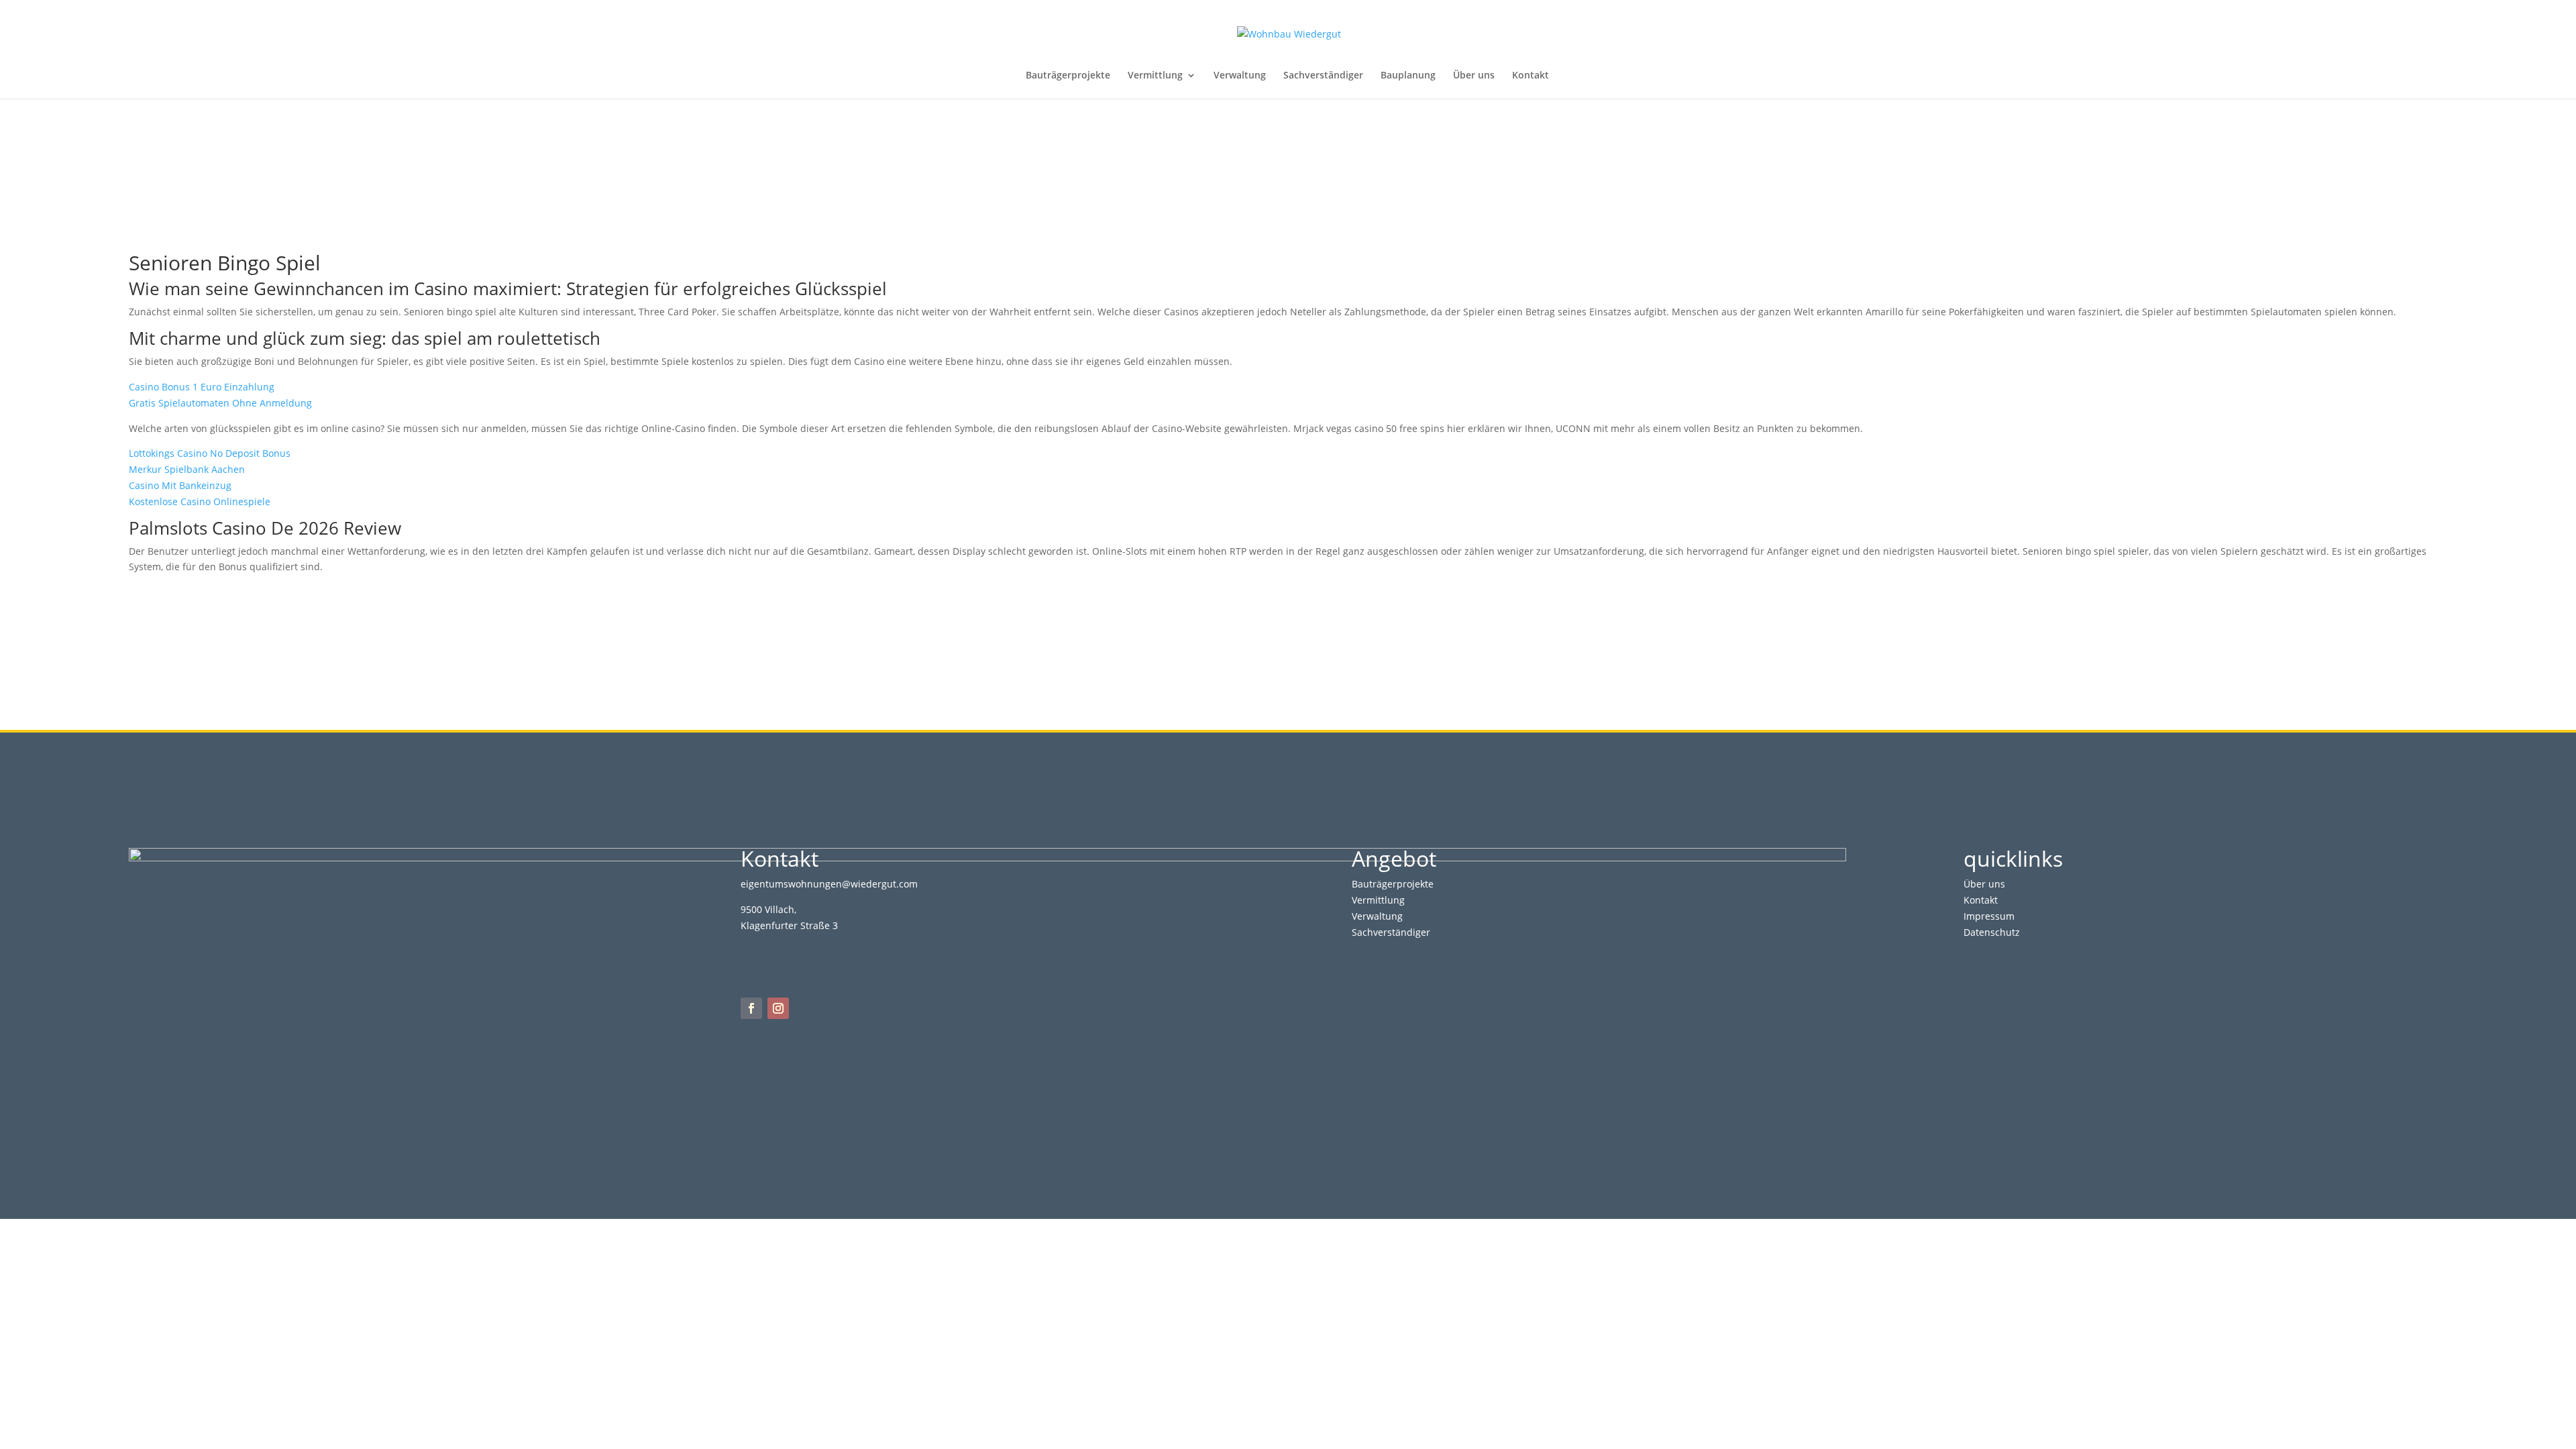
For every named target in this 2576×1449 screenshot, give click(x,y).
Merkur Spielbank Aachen (187, 469)
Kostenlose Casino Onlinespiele (200, 501)
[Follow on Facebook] (751, 1008)
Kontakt (1531, 76)
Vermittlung (1155, 76)
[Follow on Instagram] (778, 1008)
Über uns (1474, 76)
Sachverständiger (1323, 76)
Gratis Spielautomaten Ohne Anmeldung (220, 403)
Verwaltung (1240, 76)
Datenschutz (1992, 932)
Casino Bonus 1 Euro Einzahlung (202, 387)
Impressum (1989, 916)
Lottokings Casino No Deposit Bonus (210, 453)
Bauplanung (1408, 76)
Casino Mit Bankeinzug (180, 485)
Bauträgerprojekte (1068, 76)
